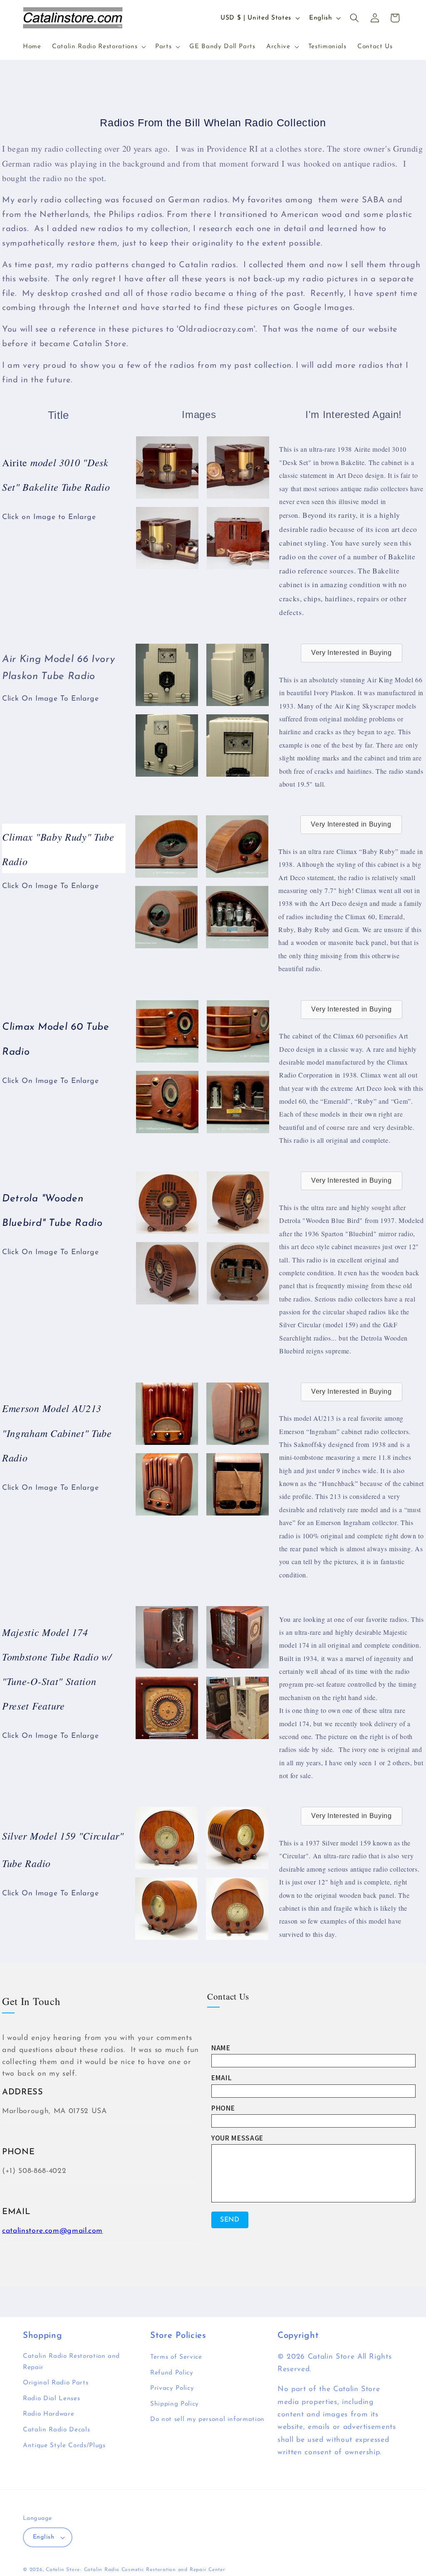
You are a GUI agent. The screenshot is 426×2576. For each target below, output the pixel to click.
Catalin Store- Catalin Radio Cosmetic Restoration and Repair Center (136, 2570)
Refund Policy (172, 2373)
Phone (223, 2108)
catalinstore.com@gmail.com (52, 2231)
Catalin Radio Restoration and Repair (71, 2362)
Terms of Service (176, 2357)
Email (222, 2078)
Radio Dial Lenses (51, 2399)
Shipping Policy (175, 2404)
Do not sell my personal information (207, 2419)
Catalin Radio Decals (56, 2430)
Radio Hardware (48, 2414)
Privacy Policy (172, 2388)
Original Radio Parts (56, 2383)
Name (221, 2048)
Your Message (237, 2138)
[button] (98, 47)
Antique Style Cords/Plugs (64, 2446)
